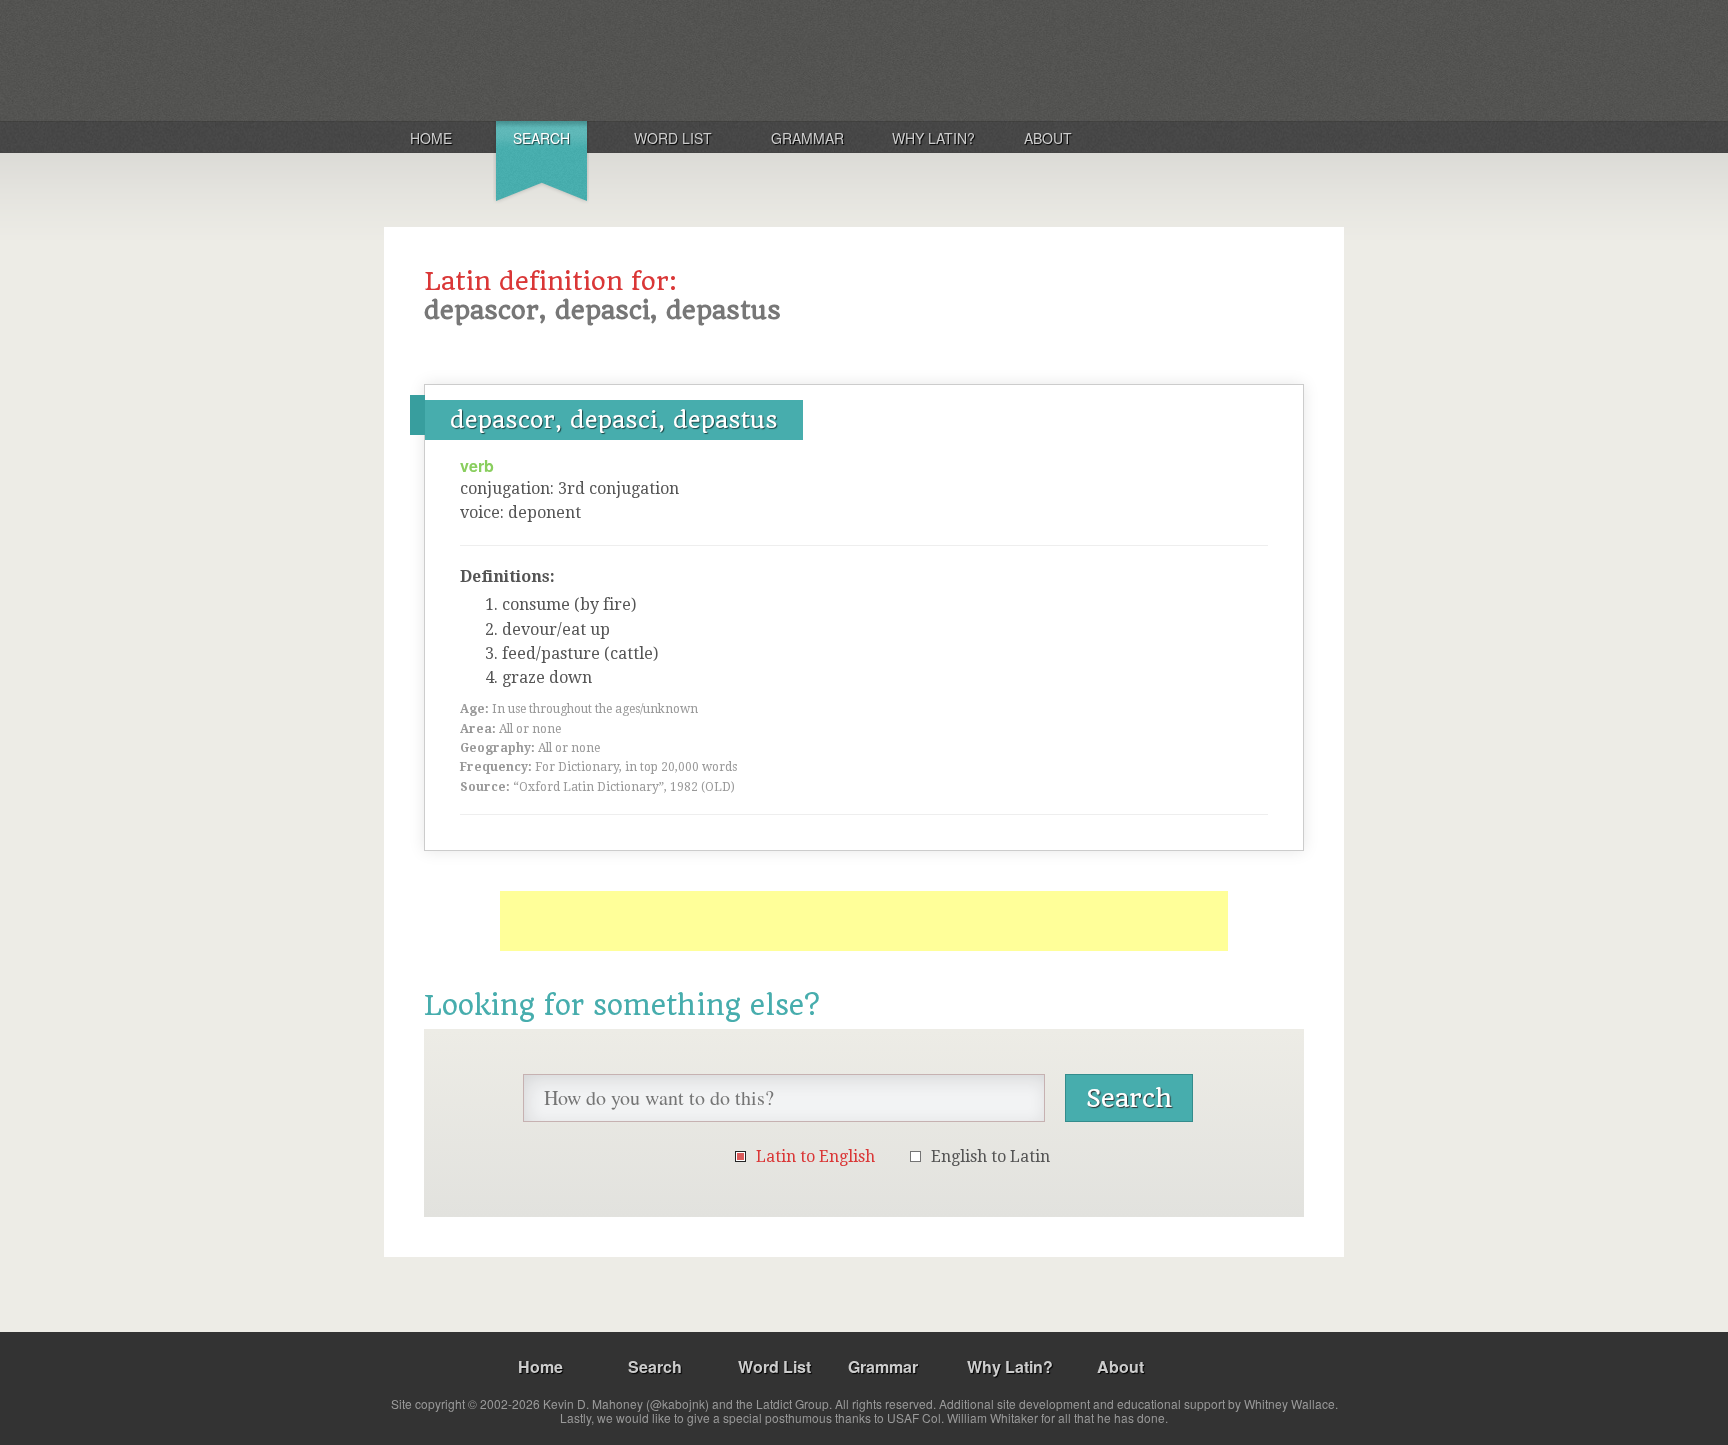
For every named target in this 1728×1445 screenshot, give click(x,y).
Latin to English (815, 1156)
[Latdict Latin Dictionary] (647, 59)
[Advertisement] (864, 921)
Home (431, 138)
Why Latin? (933, 138)
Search (541, 138)
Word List (673, 138)
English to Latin (990, 1156)
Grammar (807, 138)
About (1048, 138)
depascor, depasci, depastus (614, 420)
